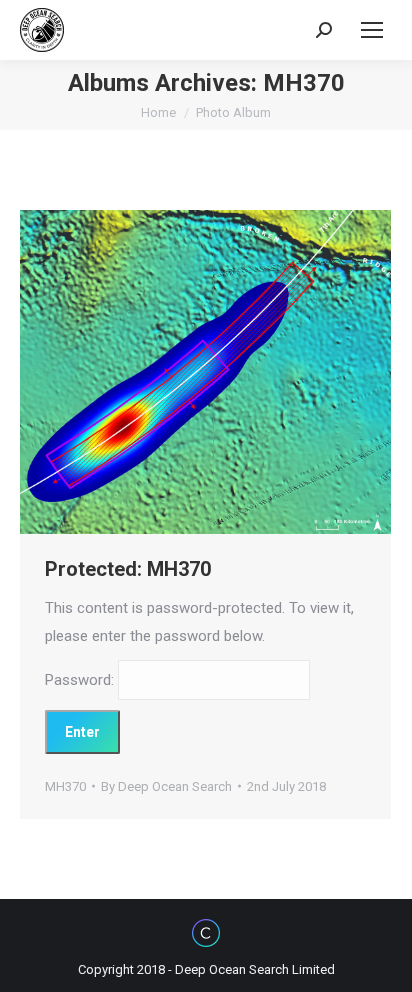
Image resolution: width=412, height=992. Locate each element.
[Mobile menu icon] (372, 30)
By (166, 786)
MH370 (65, 786)
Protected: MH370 (128, 569)
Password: (81, 680)
